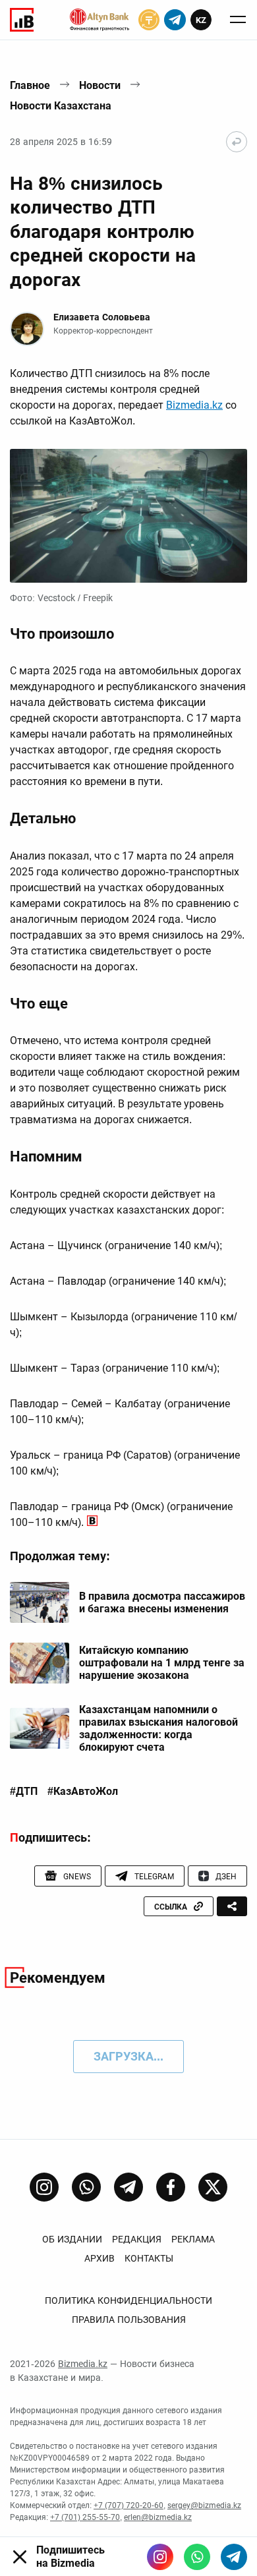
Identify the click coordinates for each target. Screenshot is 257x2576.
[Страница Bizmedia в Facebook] (171, 2187)
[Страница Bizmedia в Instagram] (44, 2187)
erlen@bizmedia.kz (158, 2517)
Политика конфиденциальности (128, 2300)
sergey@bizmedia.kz (204, 2505)
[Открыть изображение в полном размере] (128, 516)
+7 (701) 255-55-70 (85, 2517)
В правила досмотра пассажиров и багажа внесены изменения (162, 1602)
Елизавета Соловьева (102, 317)
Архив (100, 2258)
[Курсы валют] (149, 20)
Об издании (72, 2239)
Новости (100, 85)
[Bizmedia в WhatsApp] (197, 2557)
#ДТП (24, 1792)
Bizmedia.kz (194, 405)
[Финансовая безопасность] (100, 20)
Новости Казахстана (61, 106)
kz (201, 20)
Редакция (137, 2239)
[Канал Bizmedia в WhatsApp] (86, 2187)
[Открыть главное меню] (238, 20)
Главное (30, 85)
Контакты (149, 2258)
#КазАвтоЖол (83, 1792)
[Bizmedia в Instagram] (160, 2557)
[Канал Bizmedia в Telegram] (128, 2187)
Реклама (193, 2239)
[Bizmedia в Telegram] (234, 2557)
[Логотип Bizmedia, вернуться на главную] (22, 20)
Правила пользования (129, 2320)
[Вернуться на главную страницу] (237, 142)
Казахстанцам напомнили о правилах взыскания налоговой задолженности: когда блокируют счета (158, 1729)
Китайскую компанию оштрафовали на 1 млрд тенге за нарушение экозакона (162, 1663)
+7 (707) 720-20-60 (128, 2505)
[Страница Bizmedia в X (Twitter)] (213, 2187)
